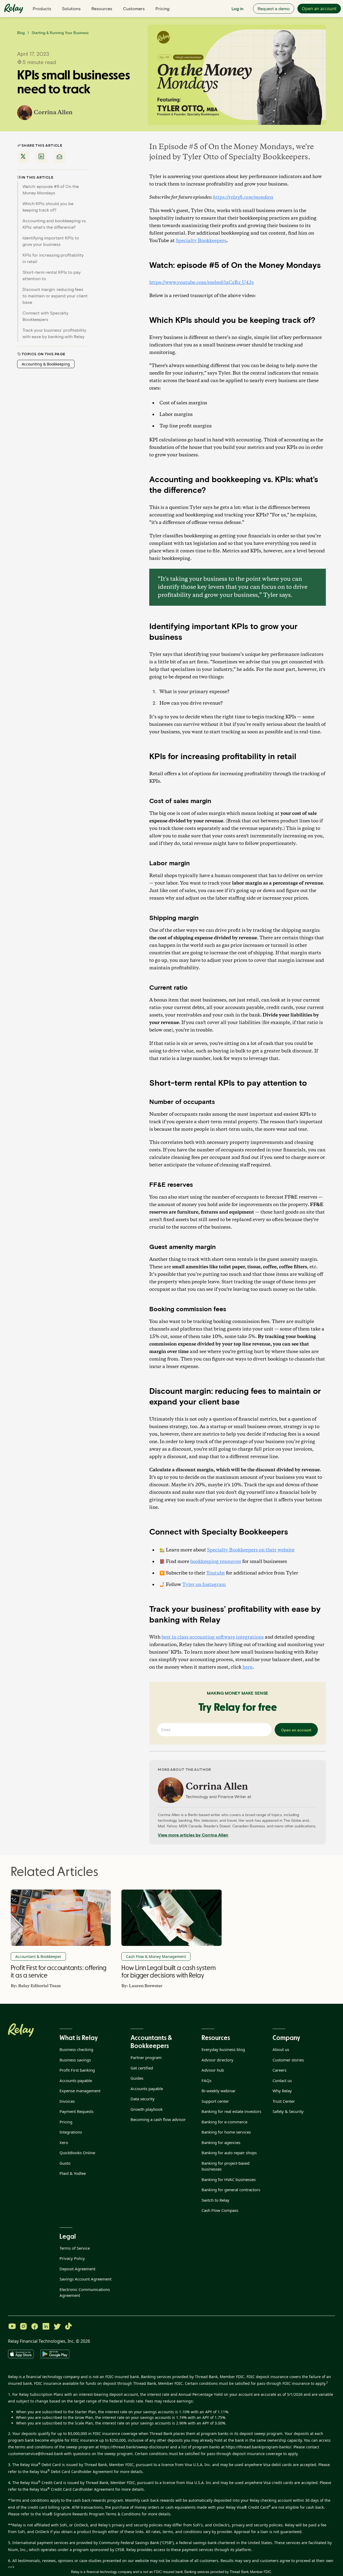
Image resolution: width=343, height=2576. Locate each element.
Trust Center (284, 2101)
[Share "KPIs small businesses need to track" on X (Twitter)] (23, 157)
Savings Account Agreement (85, 2279)
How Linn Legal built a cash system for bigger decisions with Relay (168, 1971)
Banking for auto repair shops (229, 2153)
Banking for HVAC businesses (229, 2179)
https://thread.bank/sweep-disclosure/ (135, 2447)
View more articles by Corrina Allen (193, 1835)
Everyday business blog (223, 2049)
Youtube (216, 1573)
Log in (237, 8)
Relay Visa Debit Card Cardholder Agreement (71, 2472)
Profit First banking (77, 2070)
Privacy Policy (72, 2258)
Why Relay (282, 2091)
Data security (143, 2099)
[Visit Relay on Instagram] (23, 2327)
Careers (279, 2070)
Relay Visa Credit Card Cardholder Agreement (72, 2489)
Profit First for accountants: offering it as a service (58, 1971)
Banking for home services (226, 2132)
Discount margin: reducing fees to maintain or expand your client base (55, 296)
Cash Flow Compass (220, 2210)
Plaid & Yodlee (73, 2173)
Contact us (282, 2080)
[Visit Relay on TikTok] (68, 2327)
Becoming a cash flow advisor (158, 2119)
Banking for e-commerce (224, 2122)
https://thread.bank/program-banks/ (258, 2447)
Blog (21, 33)
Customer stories (288, 2060)
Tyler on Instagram (204, 1585)
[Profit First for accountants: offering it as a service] (61, 1918)
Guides (137, 2078)
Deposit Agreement (77, 2269)
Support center (215, 2101)
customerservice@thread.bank (36, 2454)
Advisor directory (217, 2060)
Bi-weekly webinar (219, 2091)
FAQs (206, 2080)
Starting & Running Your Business (60, 33)
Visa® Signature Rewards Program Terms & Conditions (91, 2514)
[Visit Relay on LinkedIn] (46, 2327)
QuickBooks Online (77, 2153)
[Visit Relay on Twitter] (57, 2327)
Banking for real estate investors (231, 2111)
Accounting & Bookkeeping (46, 364)
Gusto (65, 2163)
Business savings (75, 2060)
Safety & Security (288, 2111)
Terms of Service (75, 2248)
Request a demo (274, 8)
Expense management (80, 2091)
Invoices (67, 2101)
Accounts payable (76, 2080)
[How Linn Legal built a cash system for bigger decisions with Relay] (171, 1918)
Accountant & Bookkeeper (38, 1956)
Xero (64, 2142)
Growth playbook (147, 2109)
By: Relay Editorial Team (36, 1986)
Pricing (162, 8)
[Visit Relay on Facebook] (35, 2327)
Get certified (142, 2068)
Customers (134, 8)
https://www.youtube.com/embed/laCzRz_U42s (202, 283)
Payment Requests (77, 2111)
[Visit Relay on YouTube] (12, 2327)
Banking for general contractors (231, 2190)
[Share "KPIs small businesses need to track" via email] (59, 157)
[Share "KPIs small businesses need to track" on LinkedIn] (41, 157)
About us (281, 2049)
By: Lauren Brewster (142, 1986)
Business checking (76, 2049)
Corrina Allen (53, 113)
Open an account (319, 9)
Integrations (71, 2132)
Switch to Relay (215, 2200)
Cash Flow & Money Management (156, 1956)
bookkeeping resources (216, 1562)
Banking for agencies (221, 2142)
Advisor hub (213, 2070)
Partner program (146, 2057)
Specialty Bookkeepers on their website (251, 1550)
